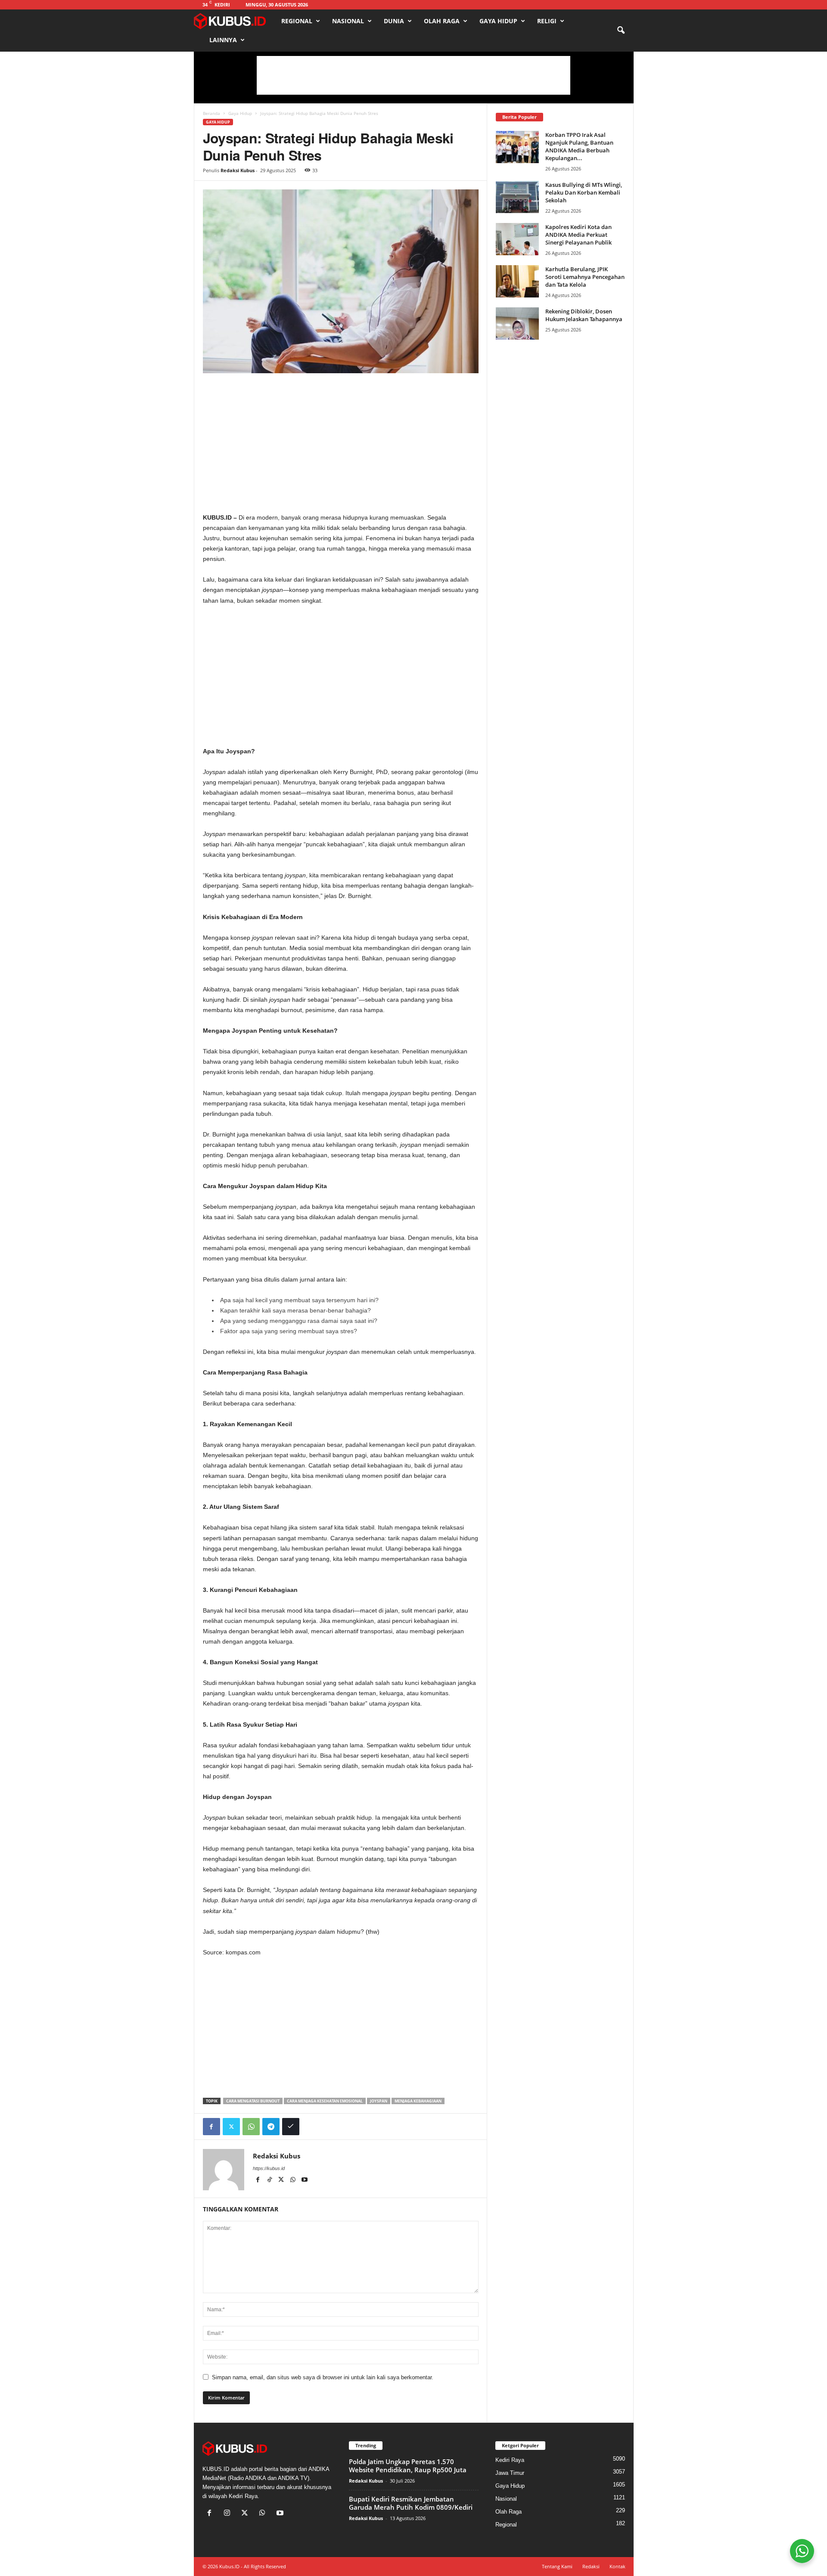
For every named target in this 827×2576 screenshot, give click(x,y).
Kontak (617, 2566)
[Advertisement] (413, 75)
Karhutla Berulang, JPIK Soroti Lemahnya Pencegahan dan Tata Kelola (585, 277)
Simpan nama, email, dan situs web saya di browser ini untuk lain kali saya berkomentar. (323, 2377)
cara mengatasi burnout (253, 2101)
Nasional (348, 21)
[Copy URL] (291, 2127)
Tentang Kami (557, 2566)
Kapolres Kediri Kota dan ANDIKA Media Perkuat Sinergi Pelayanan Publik (578, 235)
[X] (282, 2180)
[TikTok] (270, 2180)
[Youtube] (305, 2180)
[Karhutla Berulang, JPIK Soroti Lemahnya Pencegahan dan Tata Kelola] (517, 281)
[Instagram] (229, 2514)
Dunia (394, 21)
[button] (621, 31)
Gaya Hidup (498, 21)
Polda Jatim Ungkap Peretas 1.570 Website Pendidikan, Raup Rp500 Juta (408, 2466)
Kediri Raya (510, 2460)
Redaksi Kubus (238, 170)
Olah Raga (442, 21)
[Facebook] (211, 2127)
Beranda (211, 113)
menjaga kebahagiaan (418, 2101)
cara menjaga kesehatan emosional (325, 2101)
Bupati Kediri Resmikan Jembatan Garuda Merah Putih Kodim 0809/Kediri (411, 2503)
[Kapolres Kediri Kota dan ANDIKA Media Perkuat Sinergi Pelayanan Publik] (517, 239)
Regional (297, 21)
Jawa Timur (510, 2473)
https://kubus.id (269, 2168)
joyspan (379, 2101)
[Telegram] (271, 2127)
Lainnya (223, 40)
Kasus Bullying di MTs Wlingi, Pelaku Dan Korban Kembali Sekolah (584, 192)
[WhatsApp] (251, 2127)
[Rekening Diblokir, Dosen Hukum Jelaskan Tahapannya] (517, 324)
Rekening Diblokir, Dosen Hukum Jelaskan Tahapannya (584, 315)
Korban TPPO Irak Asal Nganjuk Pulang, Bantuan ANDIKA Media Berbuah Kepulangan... (579, 146)
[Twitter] (231, 2127)
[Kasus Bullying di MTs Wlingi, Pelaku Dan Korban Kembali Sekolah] (517, 197)
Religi (547, 21)
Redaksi (591, 2566)
